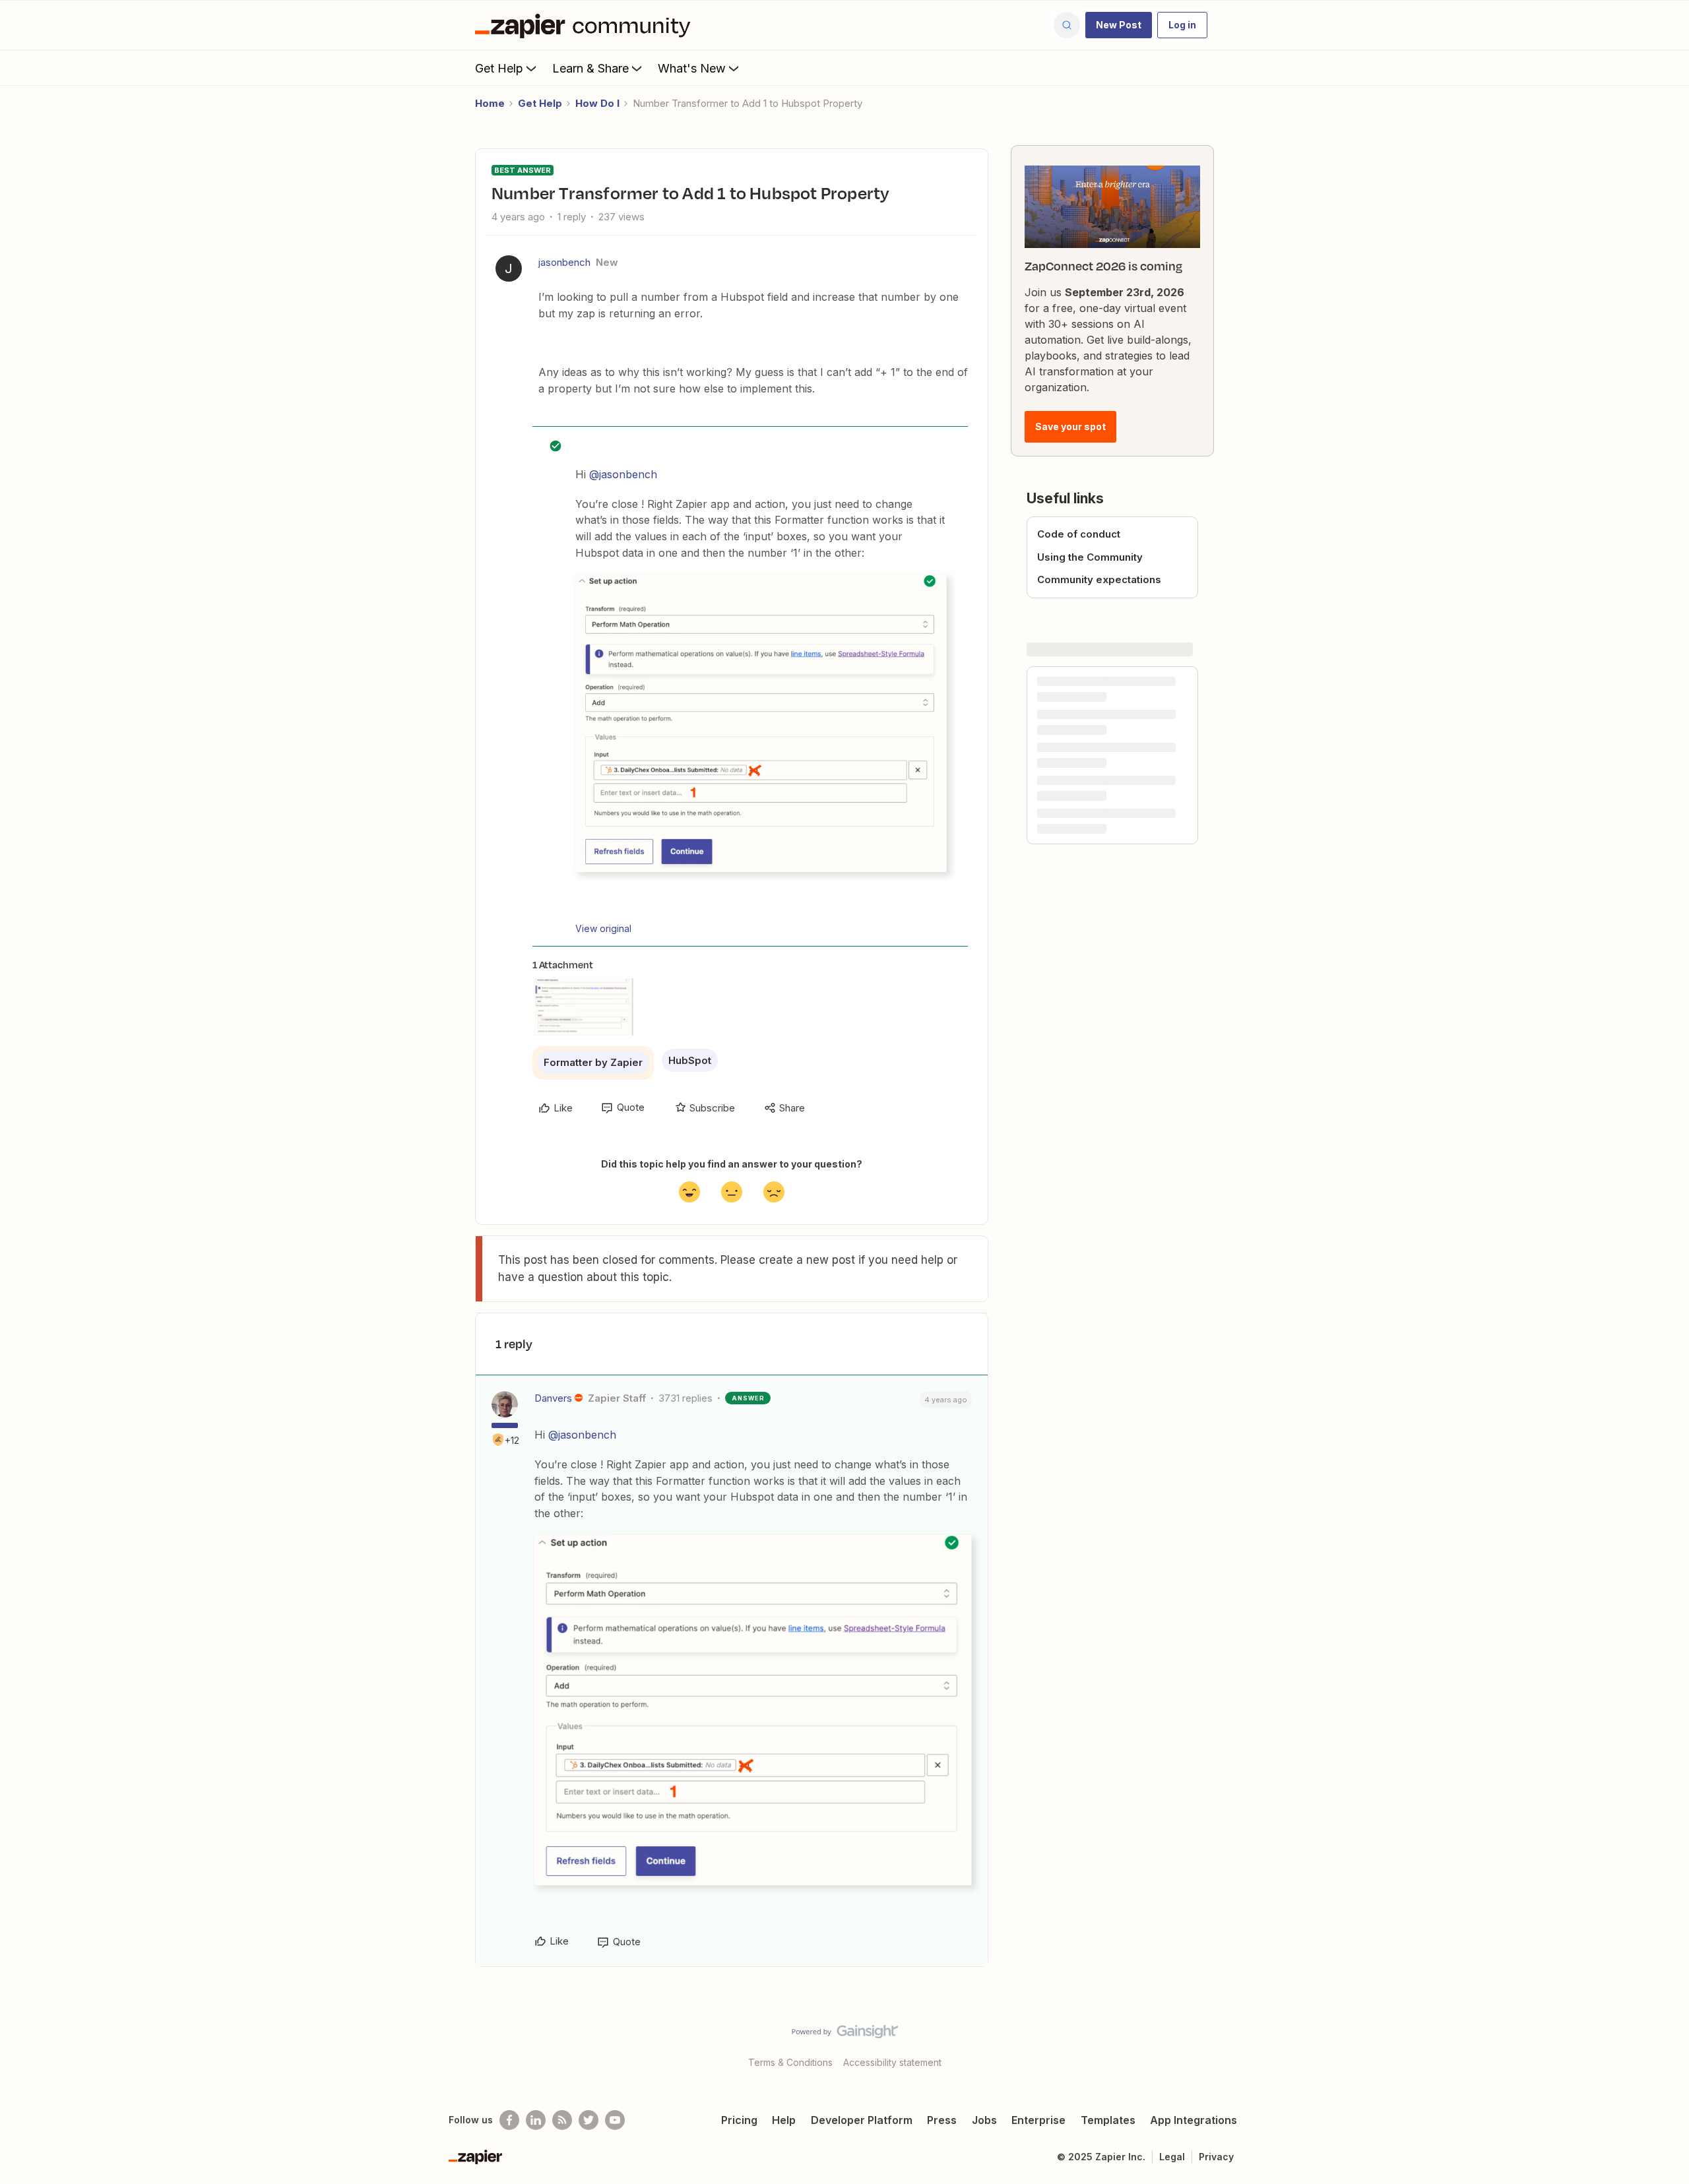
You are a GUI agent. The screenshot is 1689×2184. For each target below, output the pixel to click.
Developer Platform (862, 2120)
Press (942, 2120)
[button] (1119, 25)
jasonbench (564, 262)
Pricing (739, 2120)
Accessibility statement (892, 2062)
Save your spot (1070, 426)
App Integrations (1194, 2120)
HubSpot (690, 1060)
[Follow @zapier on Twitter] (589, 2120)
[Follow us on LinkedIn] (536, 2120)
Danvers (553, 1398)
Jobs (984, 2120)
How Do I (597, 103)
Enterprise (1038, 2120)
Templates (1108, 2120)
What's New (692, 68)
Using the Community (1090, 557)
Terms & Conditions (790, 2062)
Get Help (499, 68)
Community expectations (1099, 579)
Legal (1172, 2157)
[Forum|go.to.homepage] (586, 25)
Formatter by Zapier (593, 1062)
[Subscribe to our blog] (562, 2120)
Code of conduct (1079, 534)
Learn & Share (590, 68)
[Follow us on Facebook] (509, 2120)
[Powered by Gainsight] (845, 2035)
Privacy (1216, 2157)
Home (490, 103)
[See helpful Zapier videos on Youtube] (615, 2120)
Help (784, 2120)
